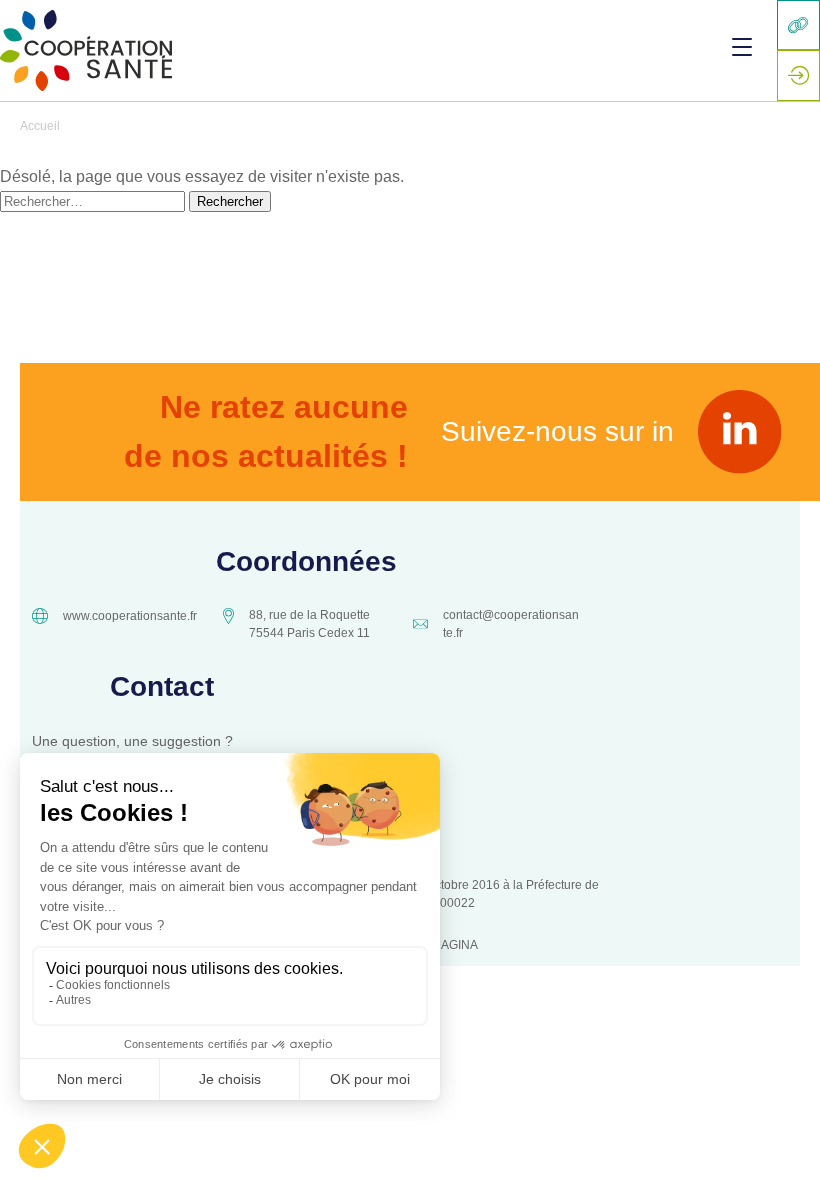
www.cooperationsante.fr (130, 616)
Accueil (40, 126)
